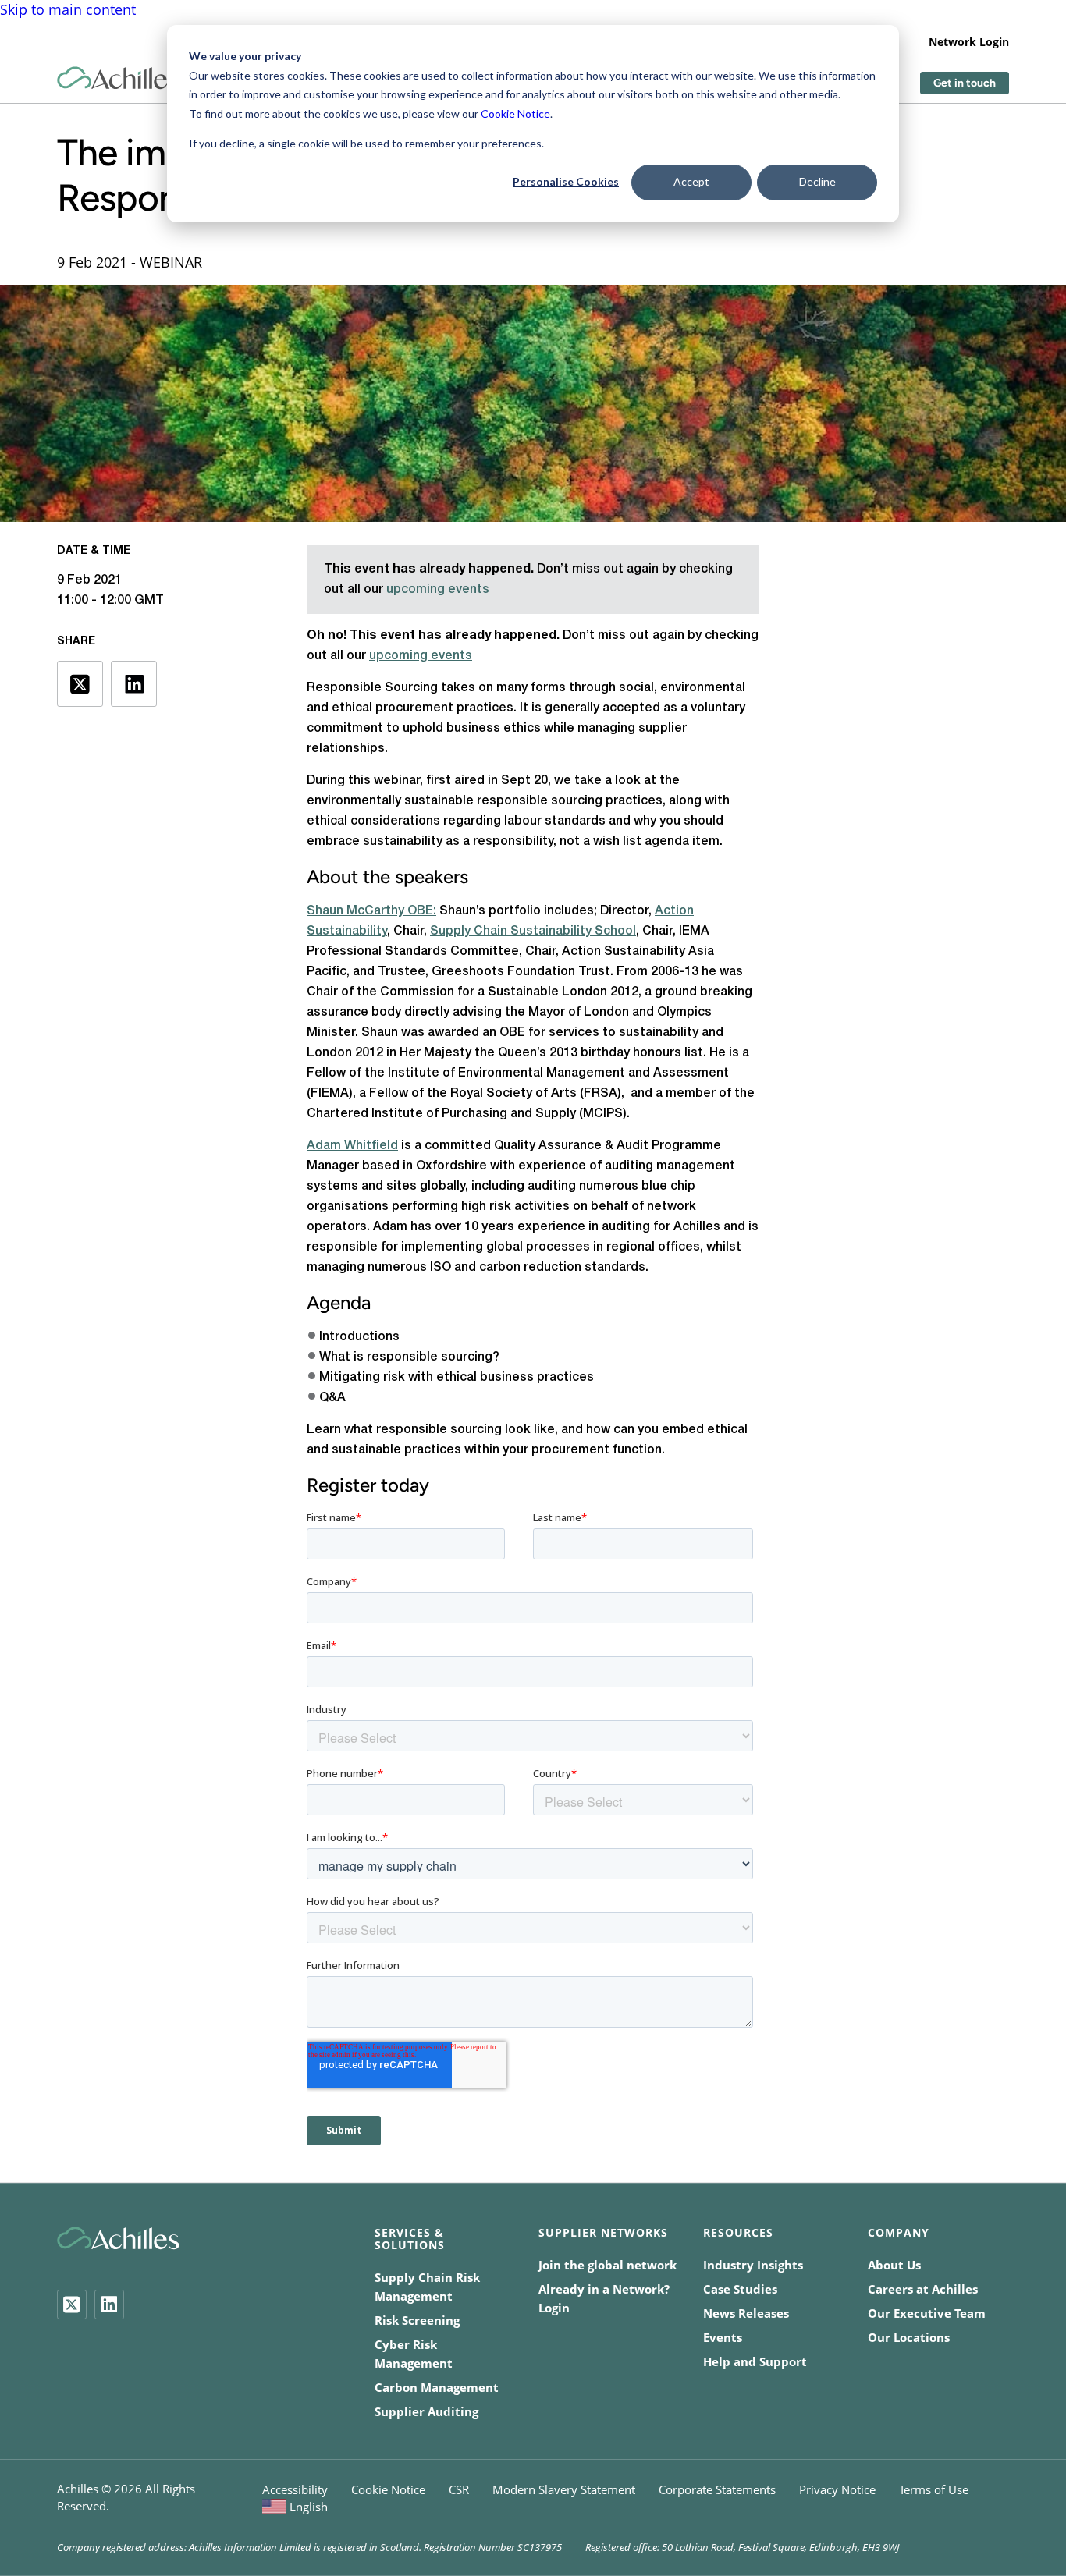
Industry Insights (753, 2265)
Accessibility (295, 2489)
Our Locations (909, 2337)
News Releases (746, 2313)
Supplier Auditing (426, 2411)
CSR (459, 2489)
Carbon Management (437, 2387)
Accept (691, 181)
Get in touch (965, 83)
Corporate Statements (717, 2489)
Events (723, 2337)
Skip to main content (68, 9)
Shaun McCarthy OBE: (371, 911)
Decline (817, 181)
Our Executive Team (927, 2313)
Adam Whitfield (352, 1146)
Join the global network (608, 2265)
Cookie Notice (515, 114)
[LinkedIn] (109, 2305)
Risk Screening (417, 2320)
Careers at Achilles (923, 2289)
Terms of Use (934, 2489)
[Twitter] (72, 2305)
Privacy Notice (837, 2489)
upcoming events (438, 590)
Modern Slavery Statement (564, 2489)
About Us (894, 2265)
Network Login (969, 42)
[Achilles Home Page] (118, 78)
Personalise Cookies (566, 181)
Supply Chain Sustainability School (533, 931)
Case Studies (740, 2289)
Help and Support (755, 2361)
